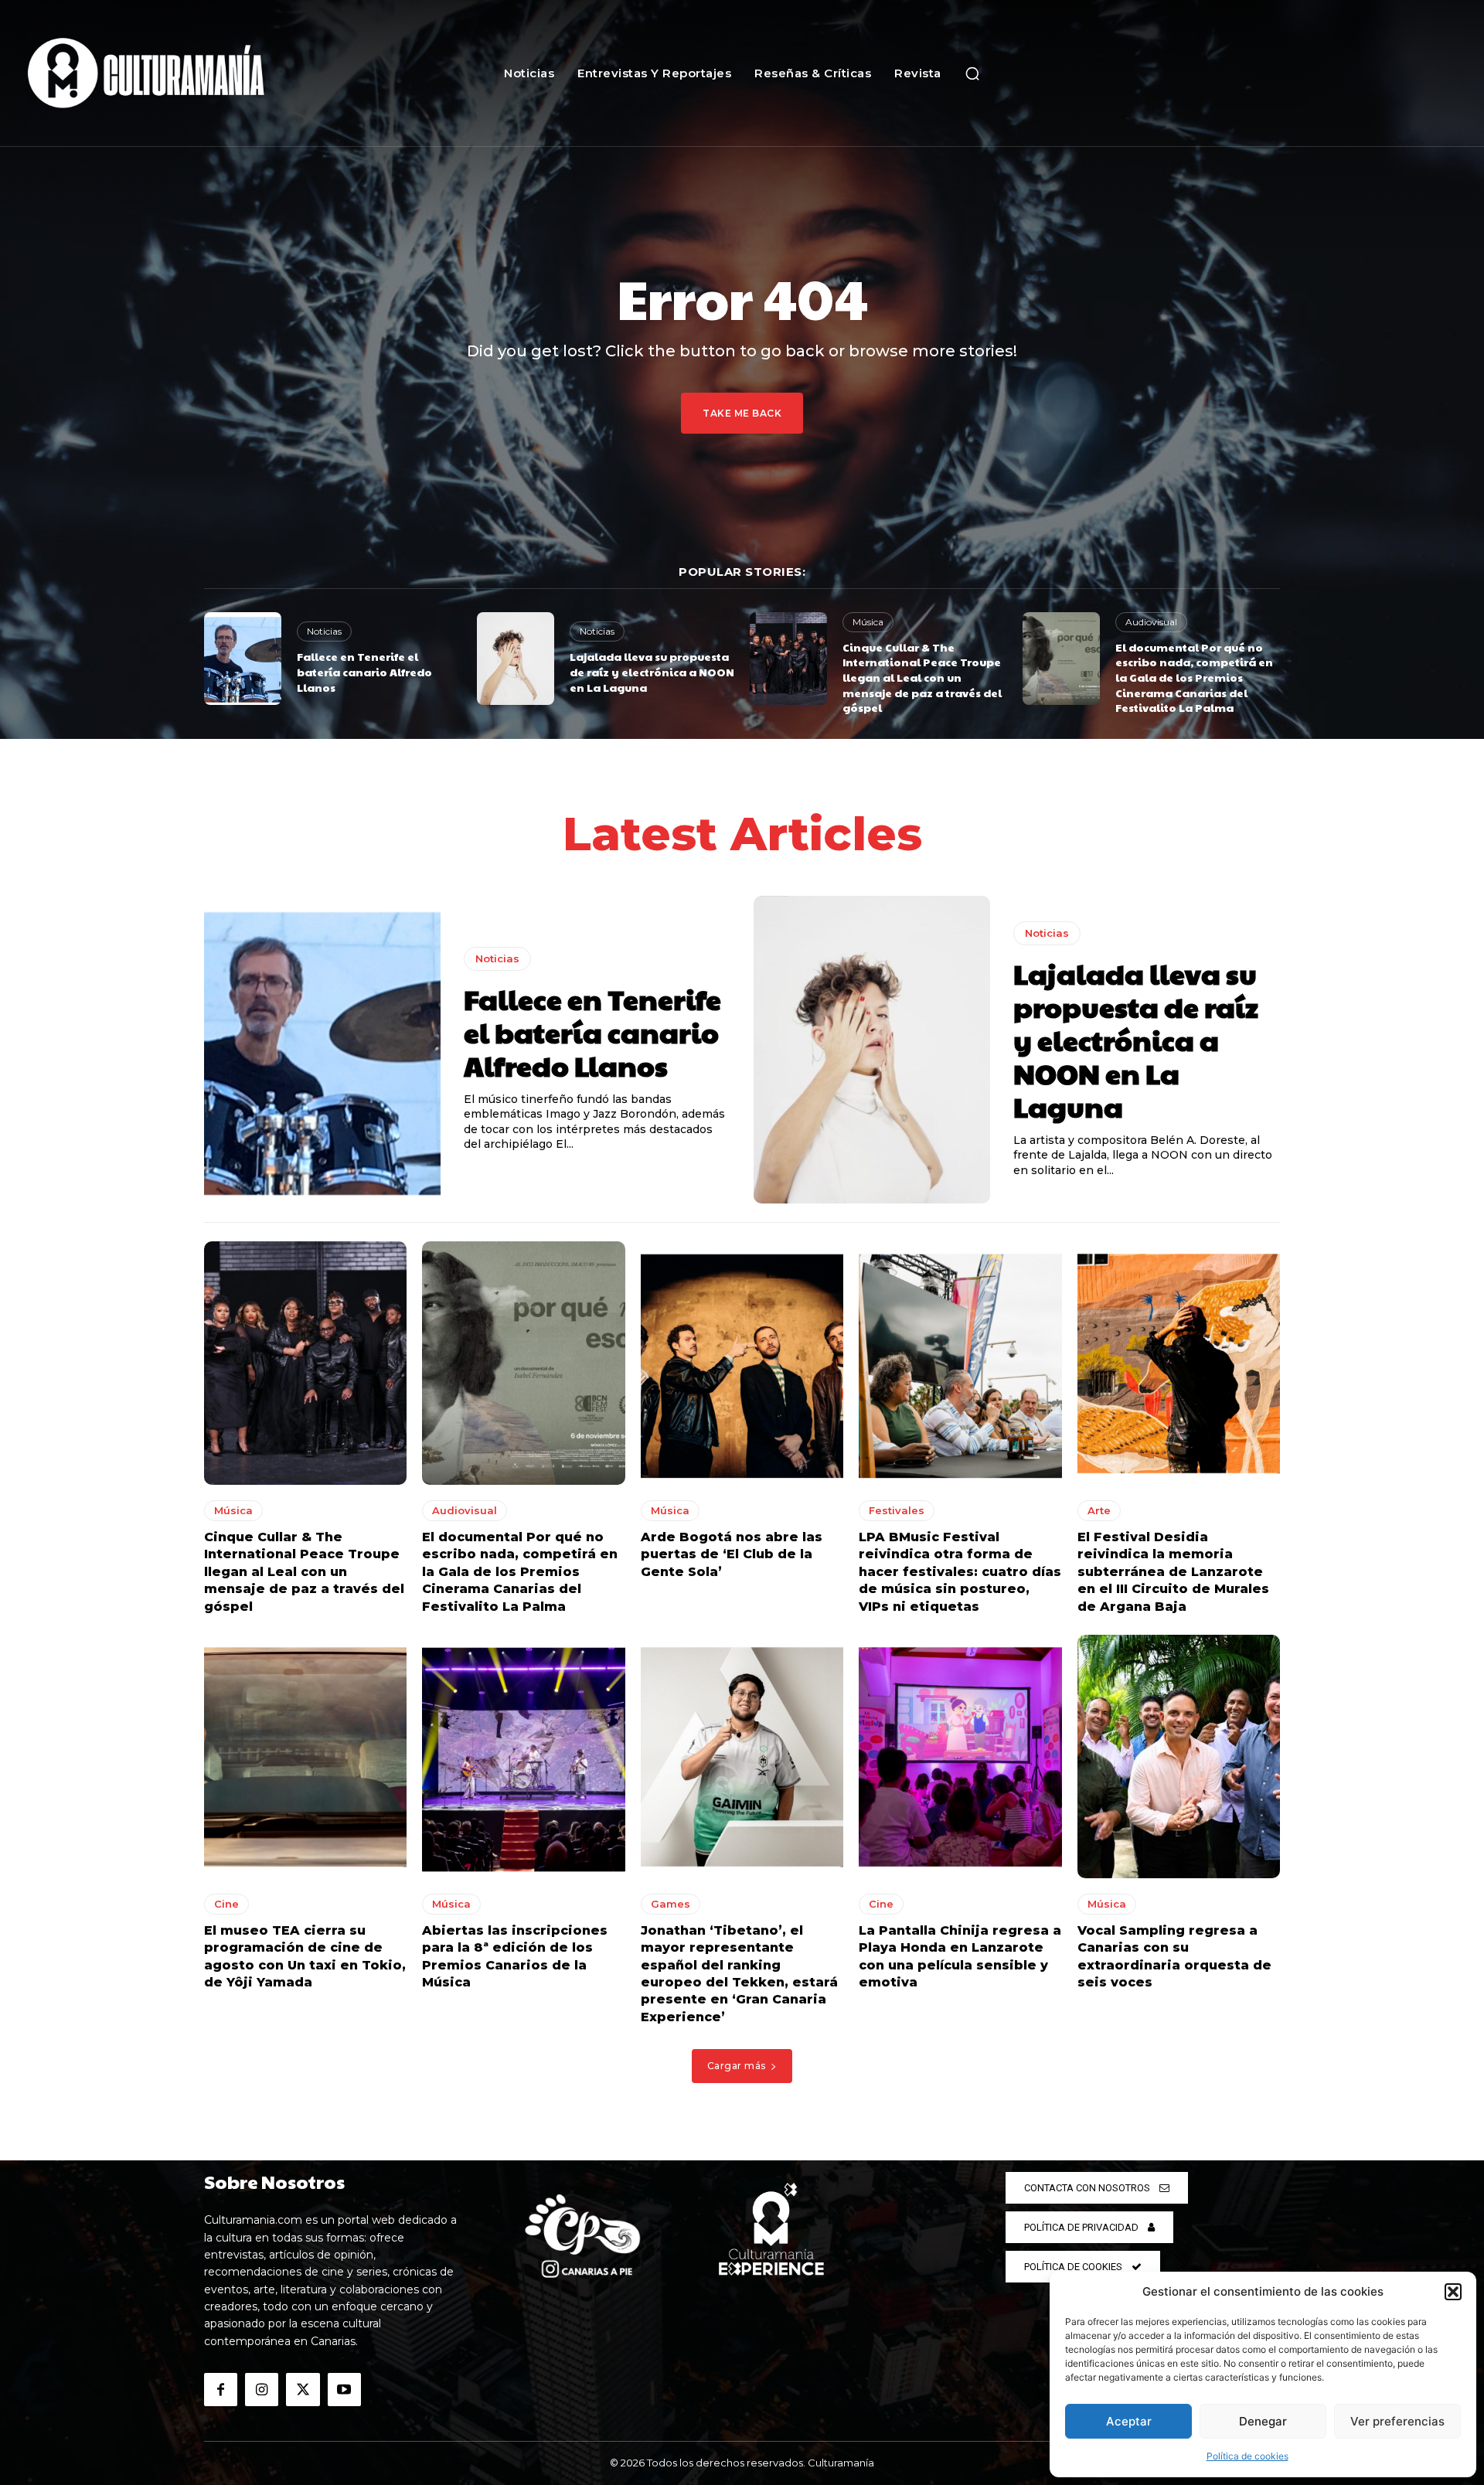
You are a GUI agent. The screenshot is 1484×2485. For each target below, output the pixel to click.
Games (671, 1904)
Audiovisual (1151, 622)
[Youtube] (344, 2390)
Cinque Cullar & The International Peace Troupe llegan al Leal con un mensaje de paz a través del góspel (922, 677)
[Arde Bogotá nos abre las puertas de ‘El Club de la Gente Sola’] (742, 1363)
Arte (1099, 1510)
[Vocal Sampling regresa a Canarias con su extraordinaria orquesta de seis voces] (1179, 1757)
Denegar (1263, 2421)
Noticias (324, 631)
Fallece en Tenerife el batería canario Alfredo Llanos (364, 671)
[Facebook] (221, 2390)
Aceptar (1129, 2421)
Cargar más (737, 2066)
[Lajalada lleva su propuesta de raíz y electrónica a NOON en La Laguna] (516, 659)
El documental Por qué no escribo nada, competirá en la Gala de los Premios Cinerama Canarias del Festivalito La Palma (1194, 677)
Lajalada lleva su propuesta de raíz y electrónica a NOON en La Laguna (652, 671)
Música (868, 622)
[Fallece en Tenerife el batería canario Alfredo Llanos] (243, 659)
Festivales (897, 1510)
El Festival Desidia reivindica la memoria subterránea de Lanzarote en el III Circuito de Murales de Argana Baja (1173, 1572)
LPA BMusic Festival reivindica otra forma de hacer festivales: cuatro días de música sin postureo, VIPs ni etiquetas (960, 1572)
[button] (1453, 2292)
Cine (226, 1904)
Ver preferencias (1397, 2421)
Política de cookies (1247, 2456)
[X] (303, 2390)
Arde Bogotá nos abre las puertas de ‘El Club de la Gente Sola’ (732, 1554)
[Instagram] (262, 2390)
